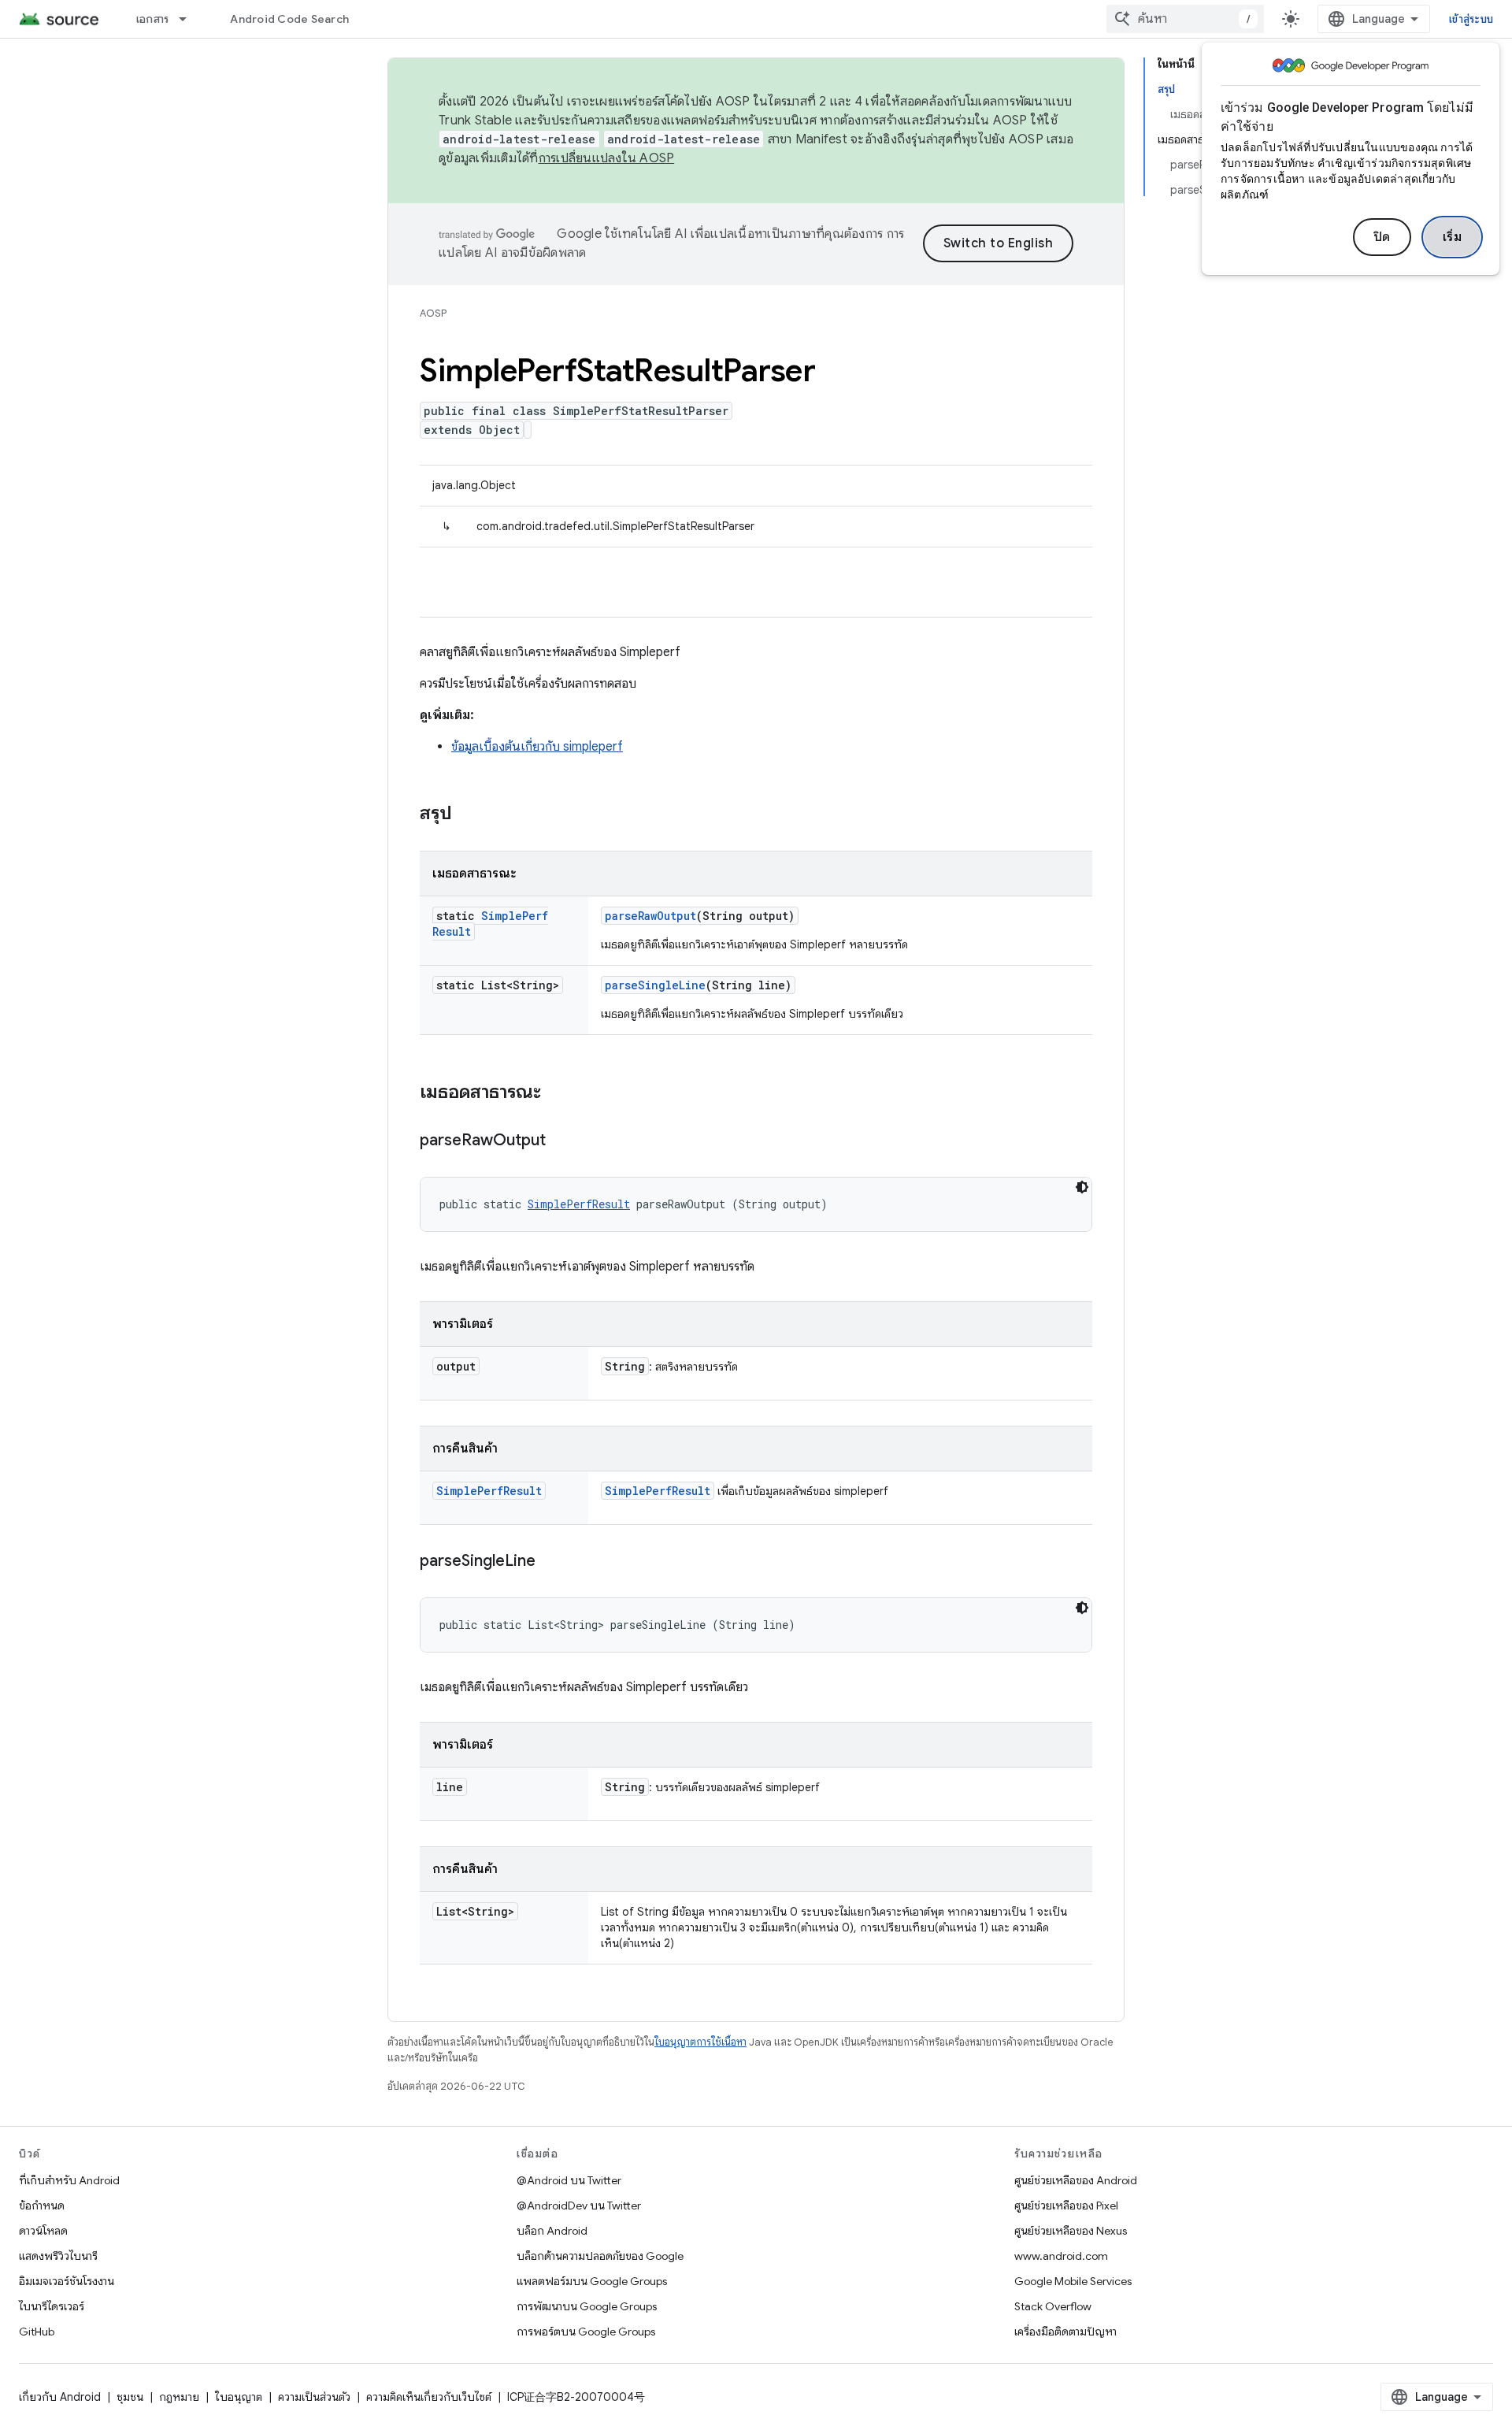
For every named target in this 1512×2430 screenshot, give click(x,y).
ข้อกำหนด (42, 2206)
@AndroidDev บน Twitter (579, 2206)
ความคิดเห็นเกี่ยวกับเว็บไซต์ (429, 2397)
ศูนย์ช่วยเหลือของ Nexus (1071, 2231)
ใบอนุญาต (239, 2397)
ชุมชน (130, 2397)
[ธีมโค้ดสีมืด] (1082, 1187)
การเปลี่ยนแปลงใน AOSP (607, 158)
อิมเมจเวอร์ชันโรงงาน (67, 2281)
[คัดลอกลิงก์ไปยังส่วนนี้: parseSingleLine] (551, 1562)
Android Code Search (289, 19)
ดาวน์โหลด (43, 2231)
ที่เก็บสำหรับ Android (69, 2180)
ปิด (1382, 237)
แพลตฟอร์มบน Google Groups (592, 2281)
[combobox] (1185, 19)
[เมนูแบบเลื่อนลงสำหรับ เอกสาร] (190, 19)
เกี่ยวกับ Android (60, 2397)
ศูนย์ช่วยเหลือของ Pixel (1066, 2206)
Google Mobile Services (1073, 2281)
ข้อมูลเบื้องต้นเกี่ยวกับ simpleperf (537, 747)
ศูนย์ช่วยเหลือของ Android (1076, 2180)
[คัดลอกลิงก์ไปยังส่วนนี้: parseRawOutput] (561, 1141)
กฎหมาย (179, 2397)
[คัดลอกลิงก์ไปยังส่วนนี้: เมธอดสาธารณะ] (557, 1093)
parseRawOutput (650, 916)
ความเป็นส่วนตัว (314, 2397)
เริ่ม (1453, 237)
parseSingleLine (655, 985)
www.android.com (1061, 2256)
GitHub (37, 2332)
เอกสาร (153, 19)
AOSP (433, 313)
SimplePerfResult (579, 1204)
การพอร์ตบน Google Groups (586, 2332)
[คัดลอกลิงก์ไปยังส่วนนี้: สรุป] (468, 814)
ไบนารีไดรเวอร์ (52, 2306)
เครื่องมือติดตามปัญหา (1065, 2332)
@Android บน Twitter (569, 2180)
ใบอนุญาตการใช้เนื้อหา (700, 2042)
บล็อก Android (552, 2231)
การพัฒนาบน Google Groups (587, 2306)
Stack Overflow (1053, 2306)
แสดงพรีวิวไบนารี (58, 2256)
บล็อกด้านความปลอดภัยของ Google (600, 2256)
